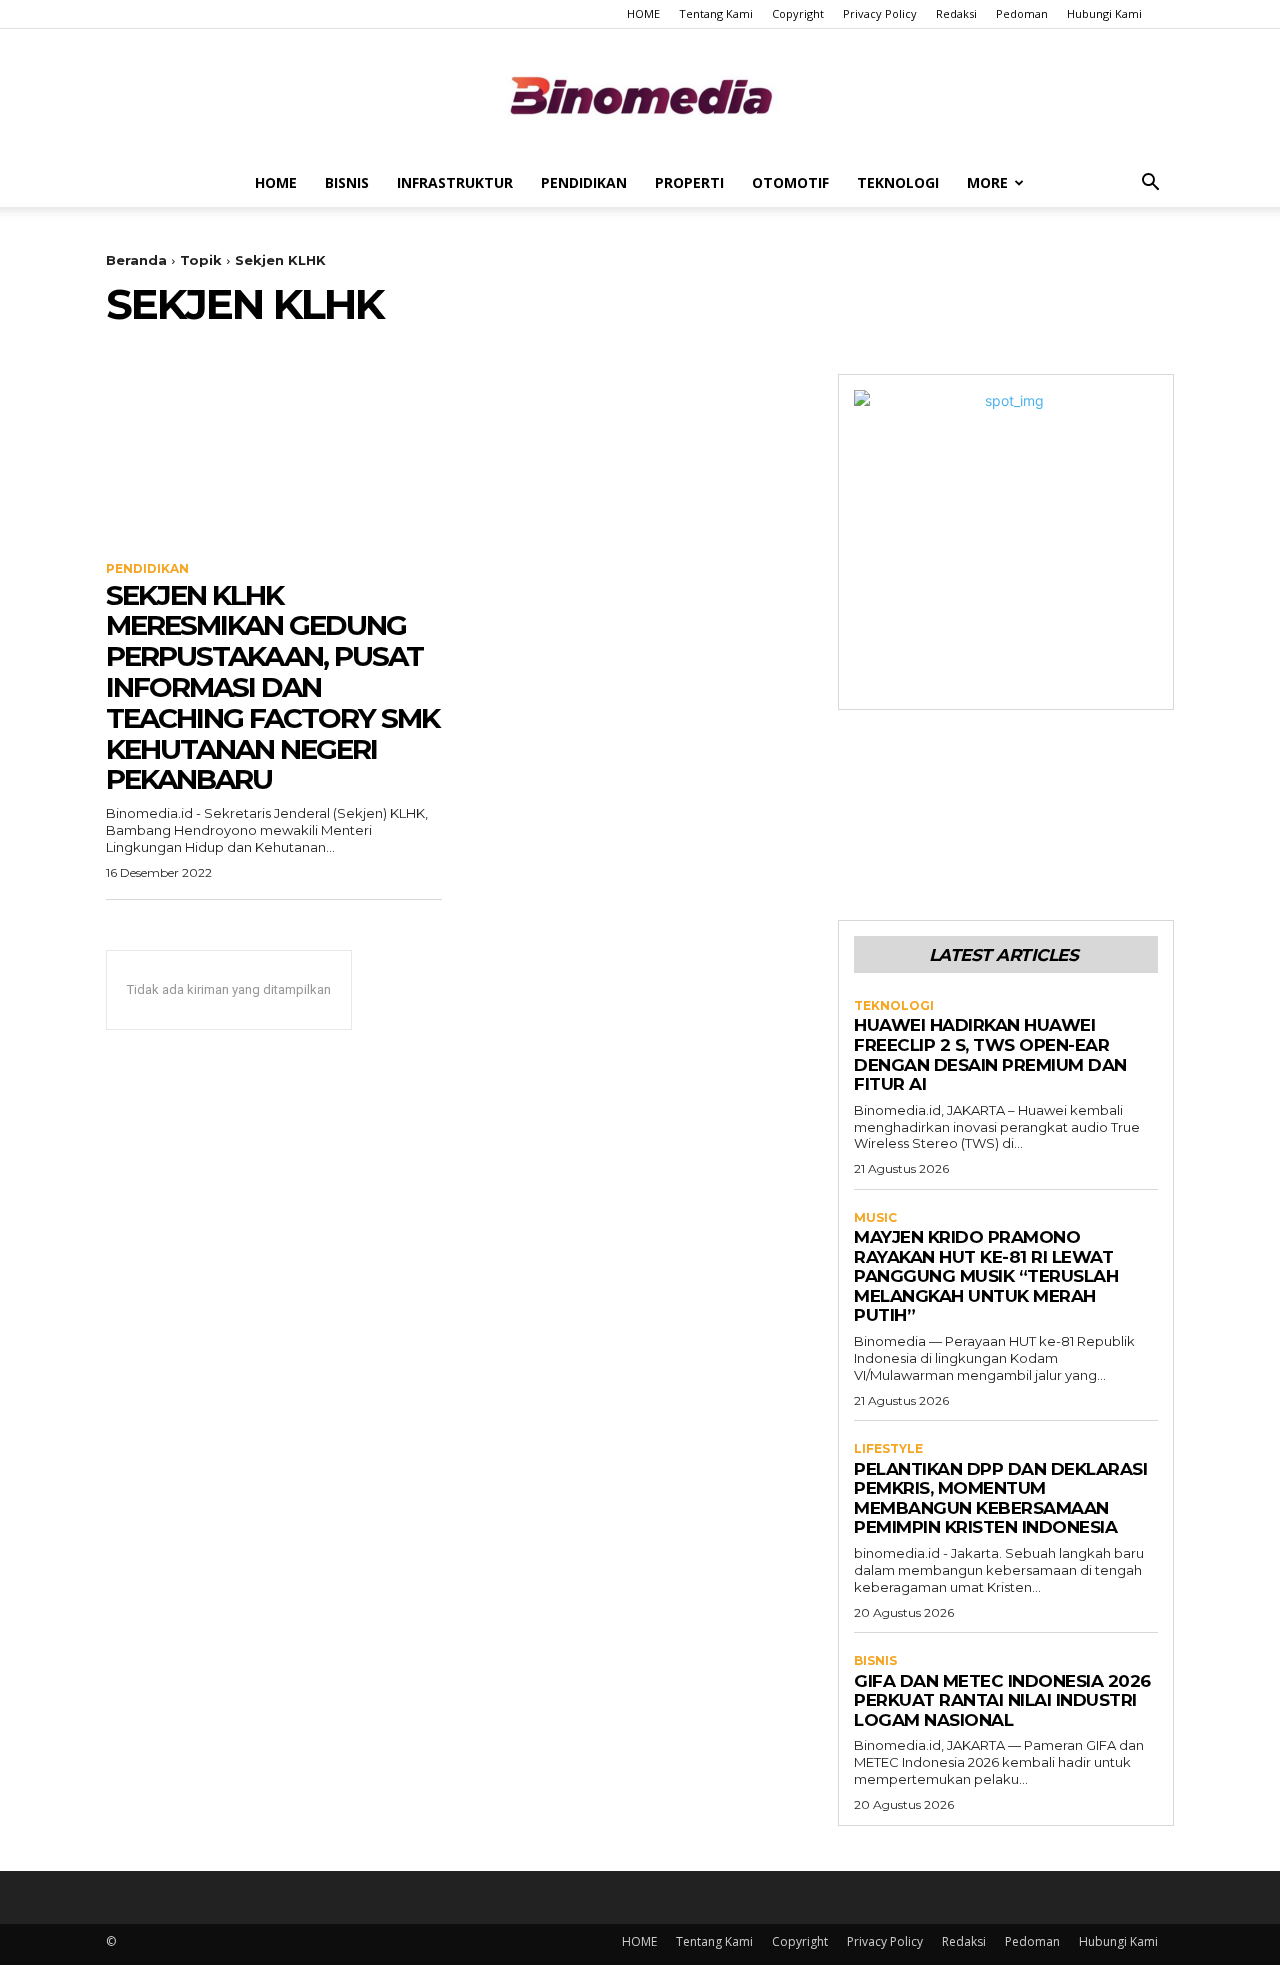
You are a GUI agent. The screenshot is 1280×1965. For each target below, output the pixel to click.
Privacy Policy (880, 13)
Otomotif (790, 182)
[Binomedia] (640, 95)
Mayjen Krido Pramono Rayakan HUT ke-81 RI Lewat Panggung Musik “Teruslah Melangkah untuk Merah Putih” (986, 1276)
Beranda (136, 260)
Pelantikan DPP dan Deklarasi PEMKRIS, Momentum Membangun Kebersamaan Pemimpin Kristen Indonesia (1000, 1498)
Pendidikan (584, 182)
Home (276, 182)
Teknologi (898, 182)
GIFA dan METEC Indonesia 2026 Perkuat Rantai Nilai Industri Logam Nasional (1002, 1700)
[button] (1150, 184)
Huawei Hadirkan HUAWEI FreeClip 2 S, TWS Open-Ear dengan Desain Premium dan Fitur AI (990, 1054)
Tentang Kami (716, 13)
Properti (689, 182)
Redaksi (956, 13)
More (987, 182)
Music (875, 1218)
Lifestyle (888, 1449)
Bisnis (347, 182)
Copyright (798, 13)
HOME (643, 13)
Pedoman (1022, 13)
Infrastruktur (455, 182)
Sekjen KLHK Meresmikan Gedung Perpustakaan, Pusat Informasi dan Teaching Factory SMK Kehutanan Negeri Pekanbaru (272, 687)
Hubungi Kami (1104, 13)
